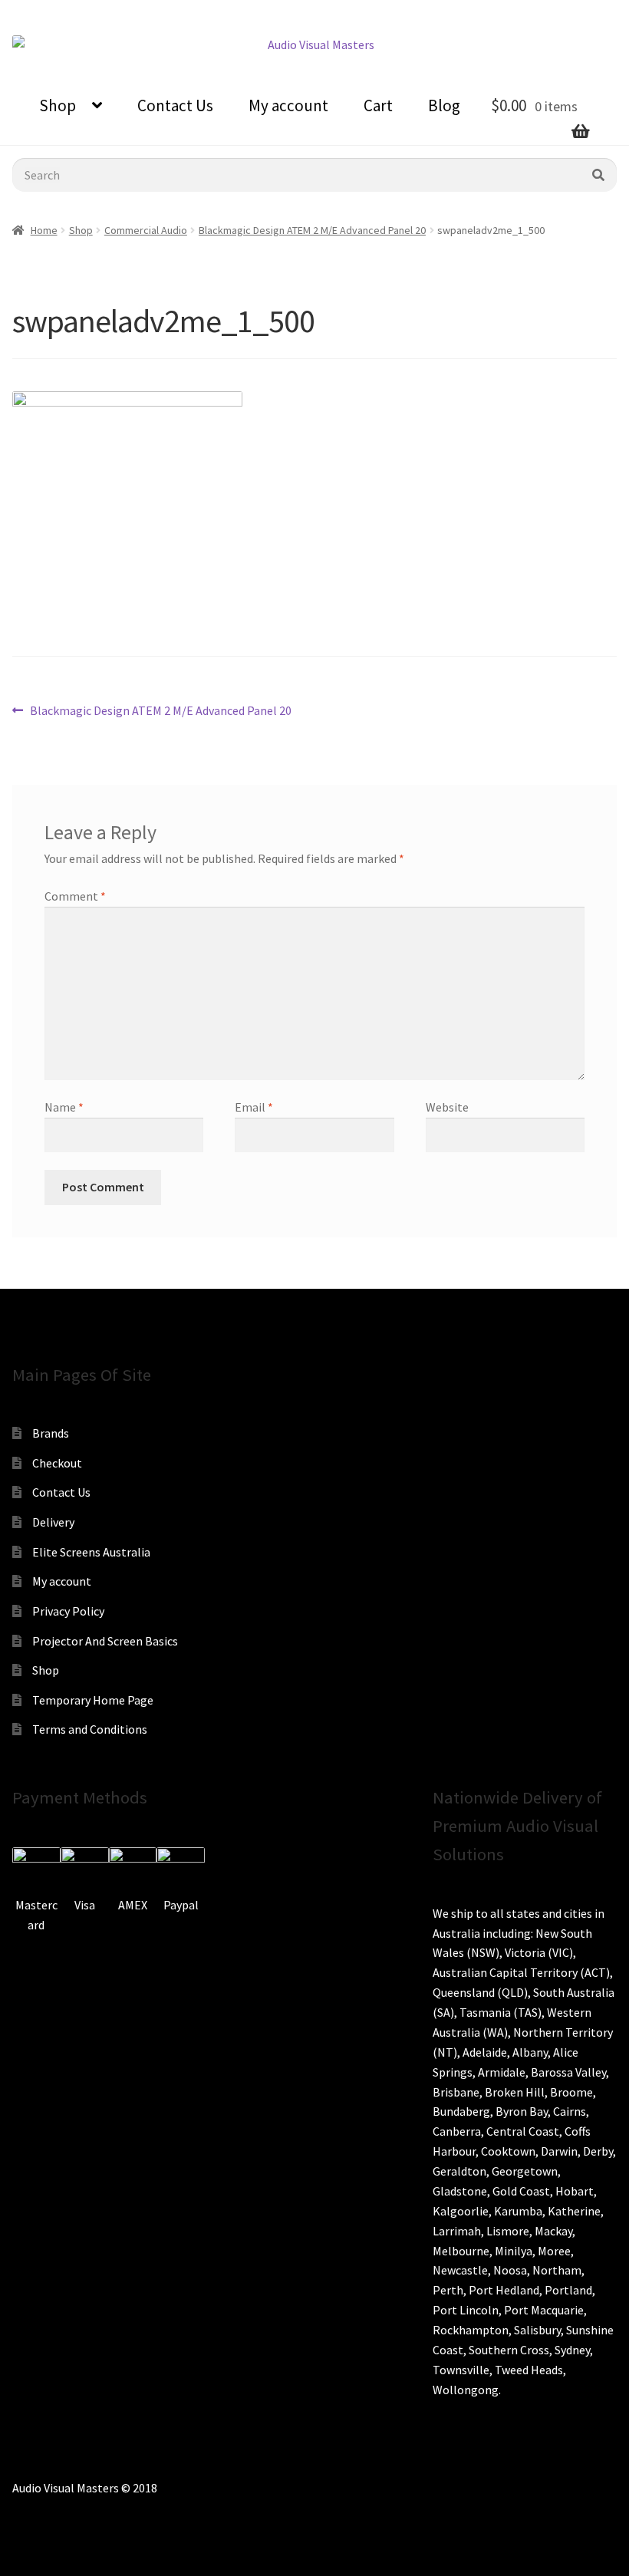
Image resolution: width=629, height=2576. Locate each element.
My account (288, 105)
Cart (378, 105)
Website (447, 1107)
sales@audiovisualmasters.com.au (201, 12)
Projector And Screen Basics (105, 1641)
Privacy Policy (68, 1611)
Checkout (57, 1463)
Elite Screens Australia (91, 1552)
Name (64, 1107)
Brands (51, 1433)
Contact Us (175, 105)
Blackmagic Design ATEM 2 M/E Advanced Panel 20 (312, 230)
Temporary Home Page (93, 1700)
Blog (444, 105)
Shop (58, 105)
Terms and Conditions (90, 1729)
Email (254, 1107)
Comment (75, 896)
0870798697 (54, 12)
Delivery (53, 1522)
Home (44, 230)
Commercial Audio (146, 230)
